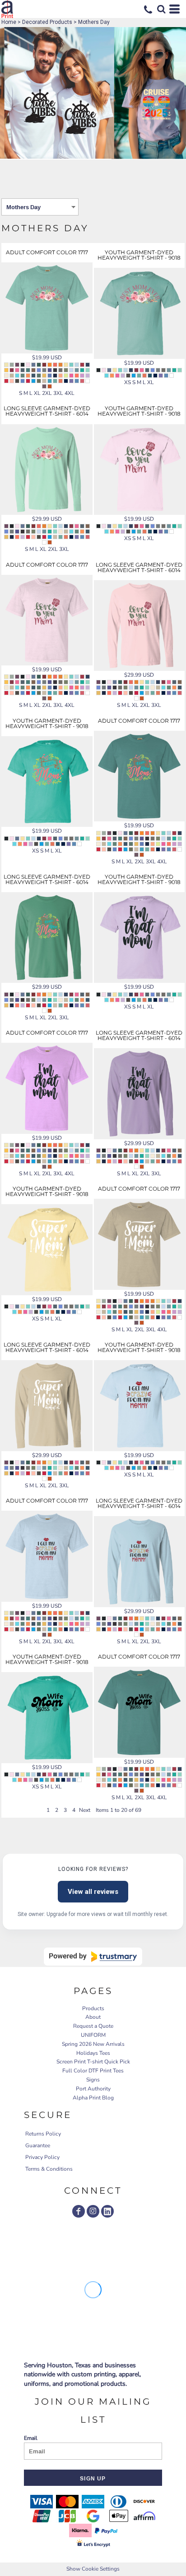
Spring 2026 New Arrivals (93, 2044)
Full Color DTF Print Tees (93, 2071)
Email (31, 2438)
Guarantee (38, 2145)
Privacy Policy (42, 2157)
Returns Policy (43, 2134)
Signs (93, 2080)
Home (9, 22)
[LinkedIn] (107, 2211)
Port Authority (93, 2089)
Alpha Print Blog (93, 2098)
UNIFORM (93, 2035)
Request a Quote (93, 2026)
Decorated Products (47, 22)
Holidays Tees (93, 2053)
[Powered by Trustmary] (93, 1957)
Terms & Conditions (49, 2169)
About (93, 2017)
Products (93, 2008)
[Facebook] (79, 2211)
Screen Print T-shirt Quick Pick (93, 2062)
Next (85, 1810)
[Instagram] (93, 2211)
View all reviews (93, 1892)
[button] (161, 9)
